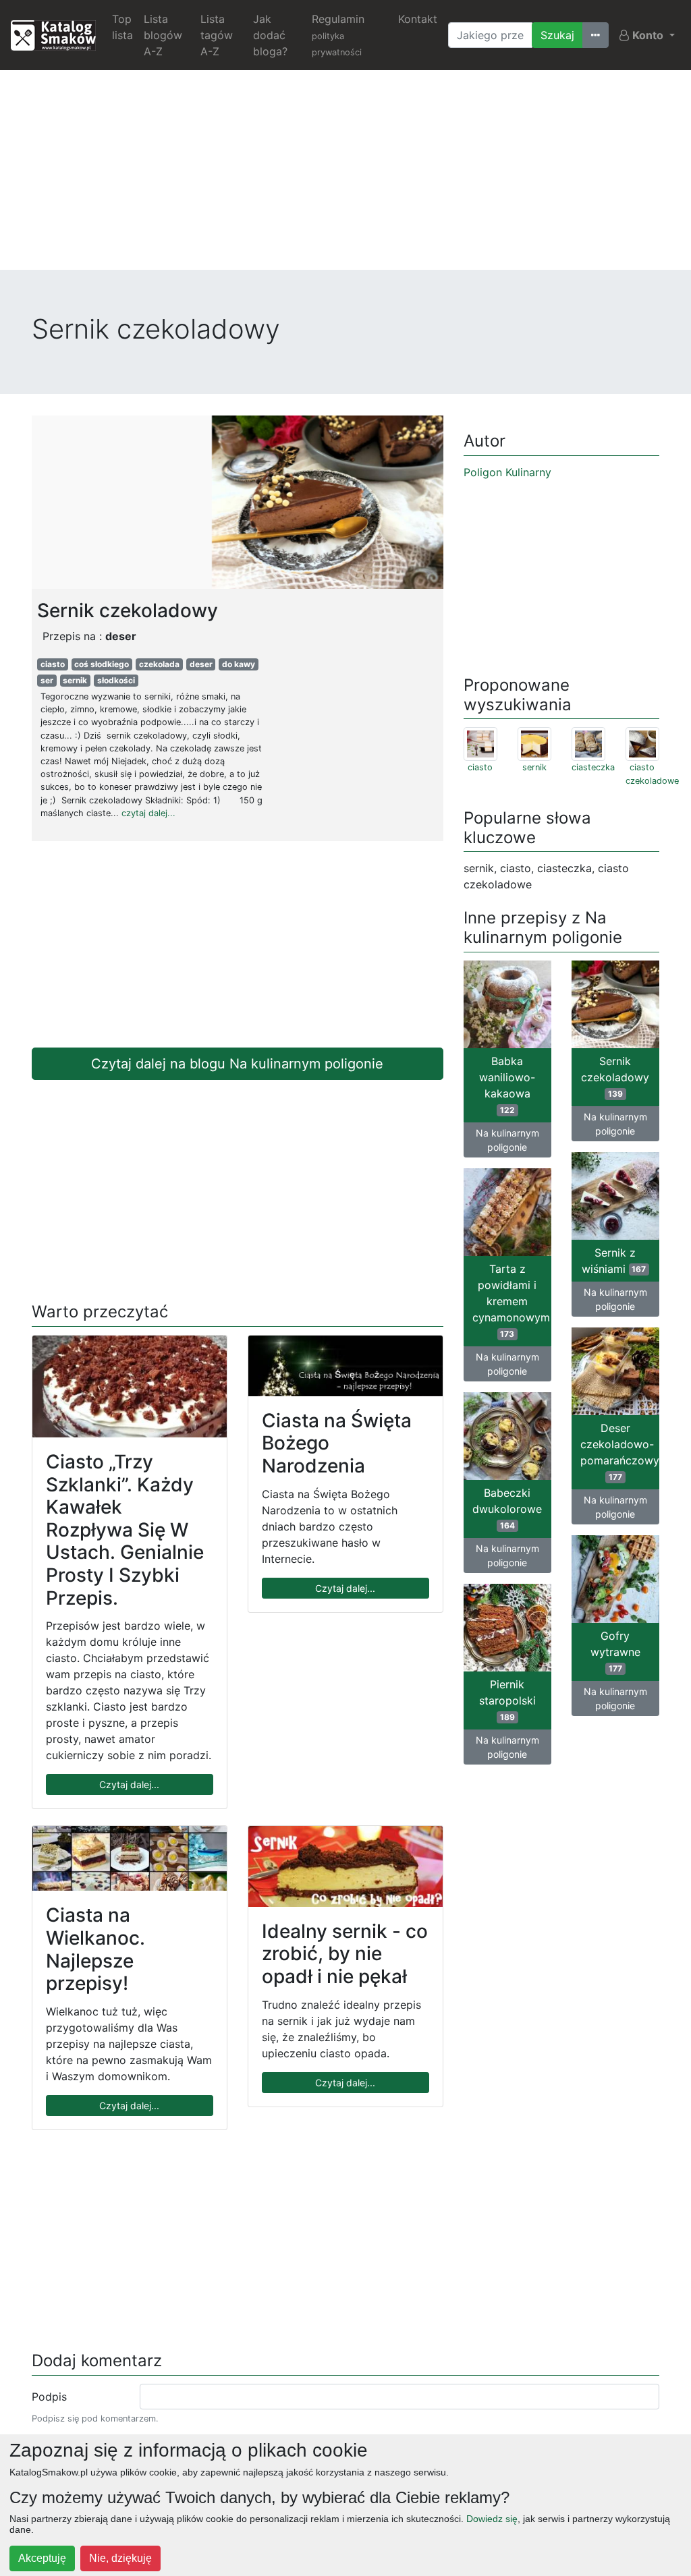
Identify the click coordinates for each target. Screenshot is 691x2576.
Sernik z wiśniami (614, 1261)
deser (201, 664)
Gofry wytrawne (615, 1651)
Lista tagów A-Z (217, 35)
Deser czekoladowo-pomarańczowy (620, 1452)
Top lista (122, 27)
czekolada (159, 664)
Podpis (49, 2397)
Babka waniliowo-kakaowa (507, 1085)
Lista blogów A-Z (163, 35)
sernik (75, 680)
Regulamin (338, 35)
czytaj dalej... (148, 813)
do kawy (239, 664)
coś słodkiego (102, 664)
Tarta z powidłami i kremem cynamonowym (511, 1300)
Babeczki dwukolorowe (507, 1508)
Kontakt (418, 19)
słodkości (116, 680)
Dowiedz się (492, 2519)
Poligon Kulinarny (507, 472)
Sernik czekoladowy (615, 1077)
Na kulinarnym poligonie (507, 1140)
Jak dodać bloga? (270, 35)
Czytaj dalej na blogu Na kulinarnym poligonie (237, 1064)
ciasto (53, 664)
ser (47, 680)
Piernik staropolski (507, 1700)
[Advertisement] (345, 175)
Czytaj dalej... (129, 1784)
